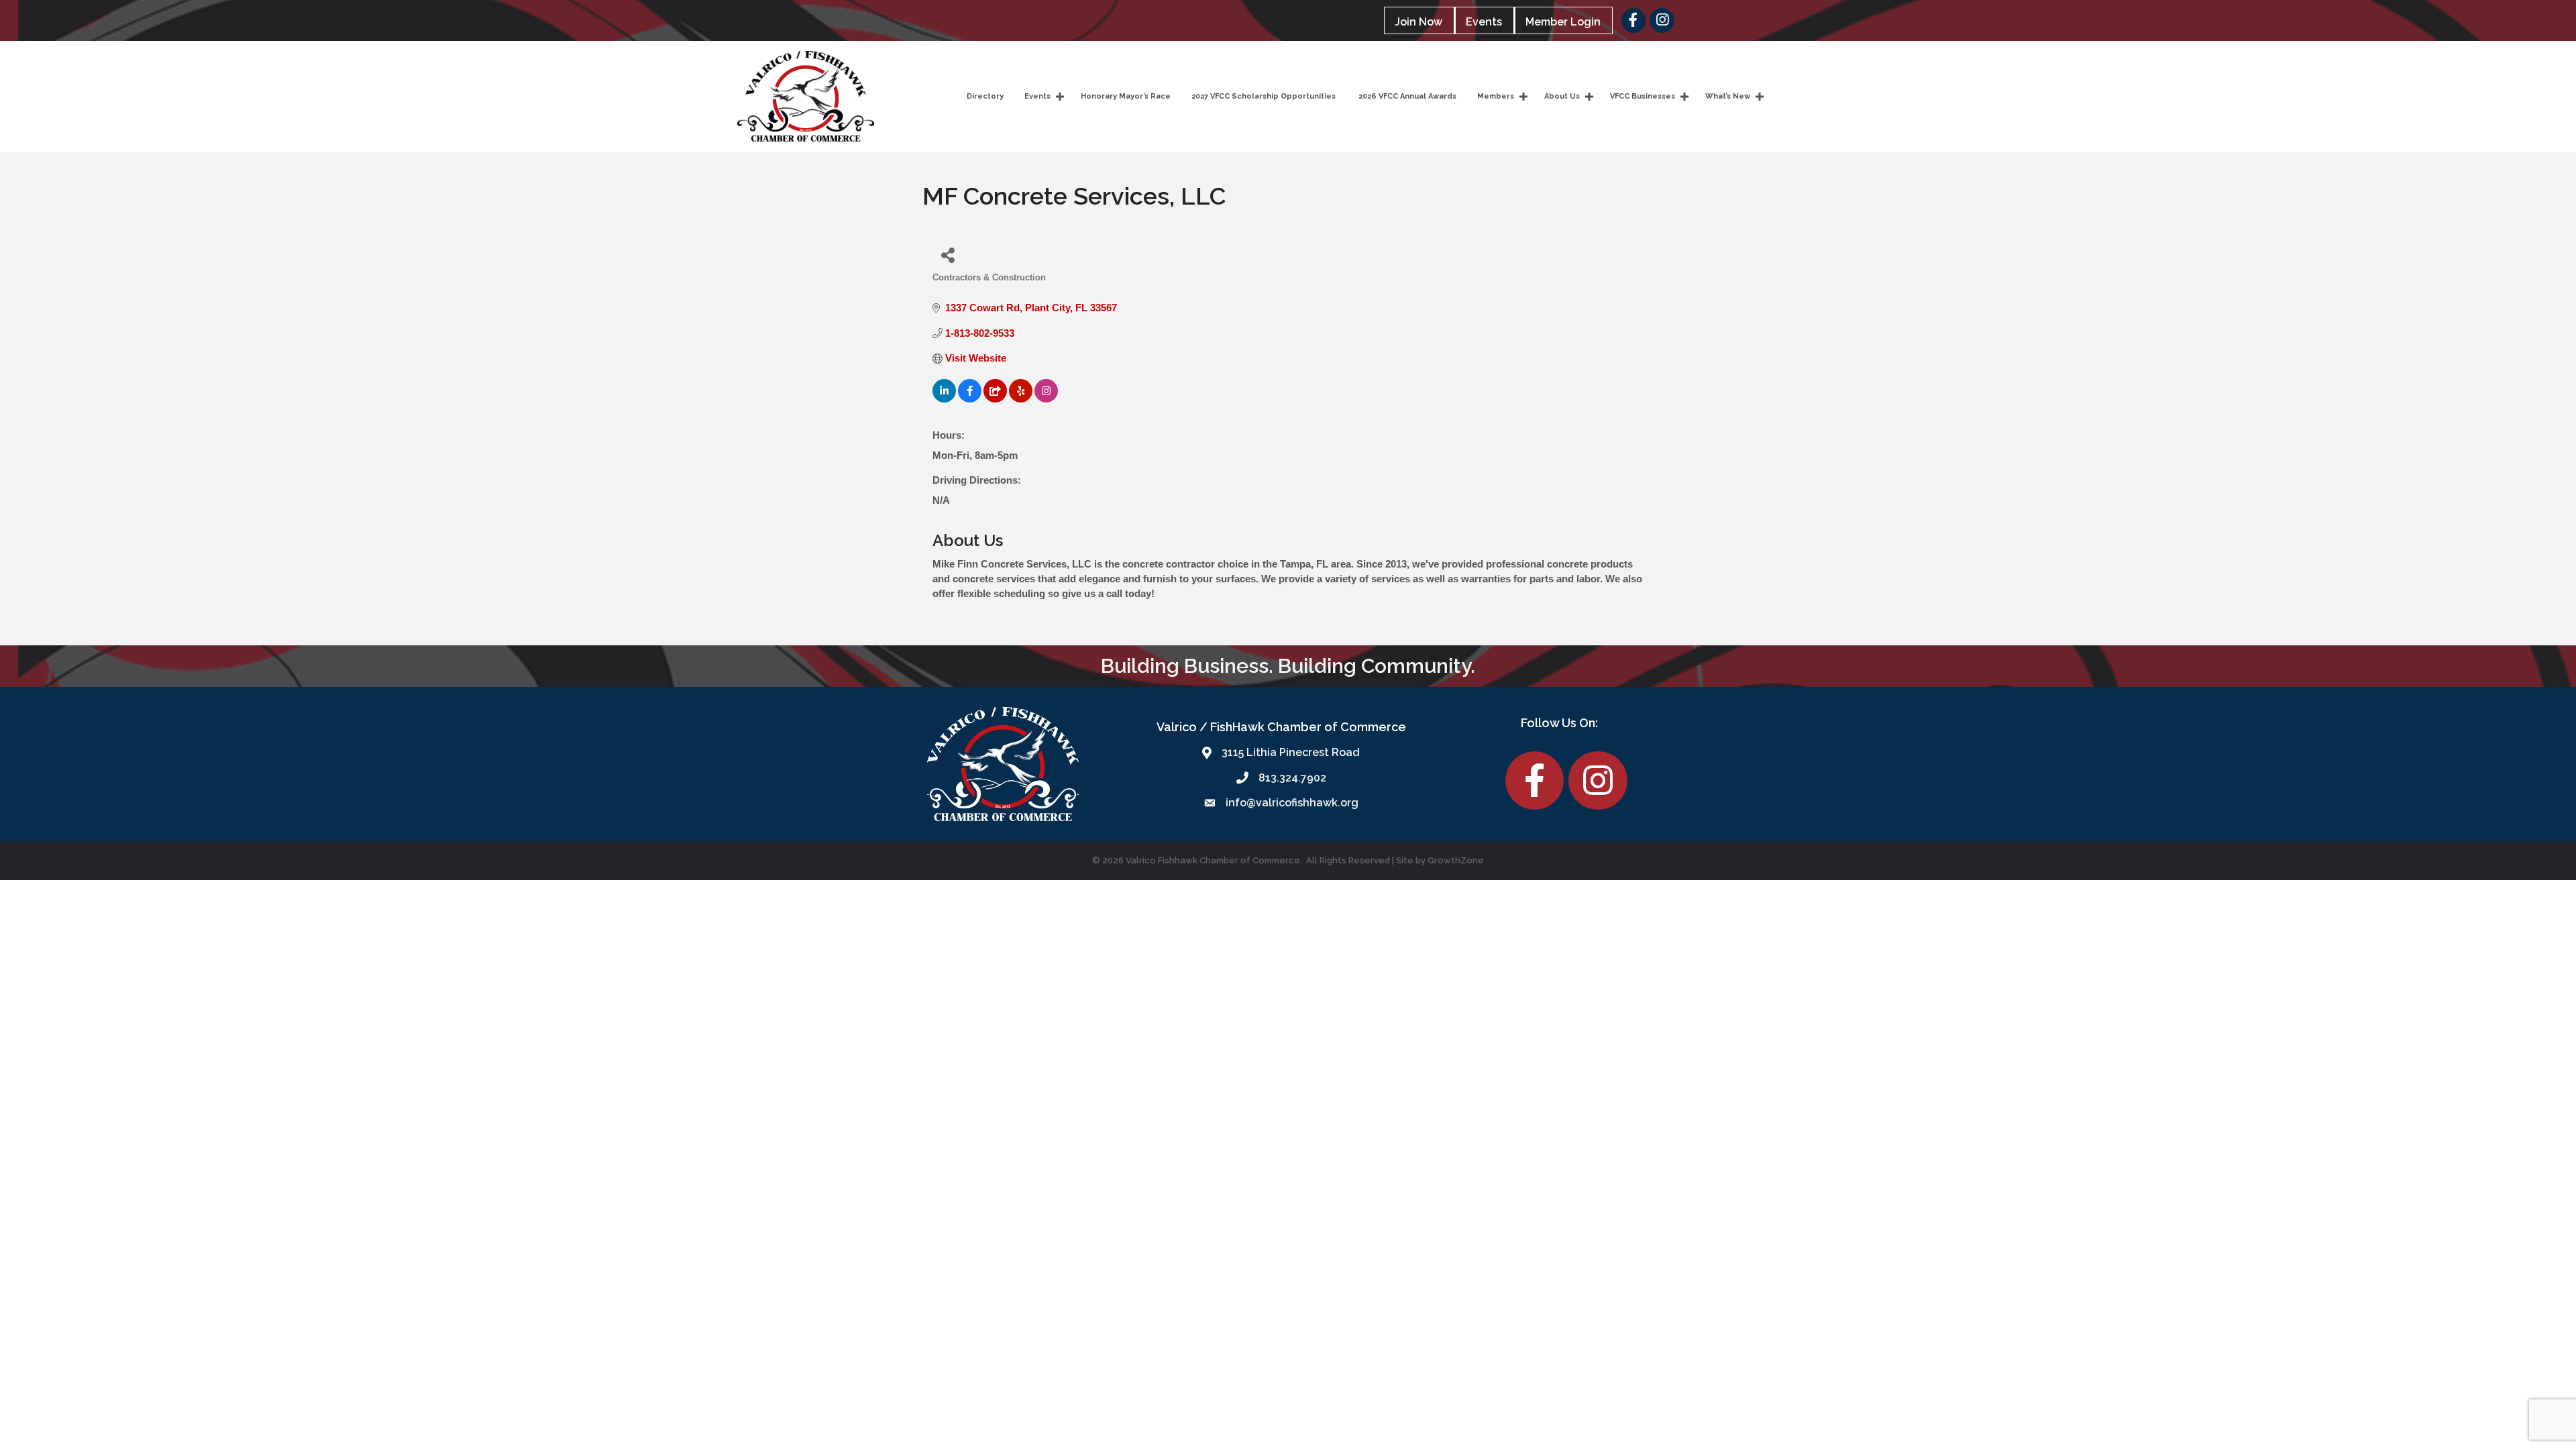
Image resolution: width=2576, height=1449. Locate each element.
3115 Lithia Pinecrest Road (1291, 752)
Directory (985, 96)
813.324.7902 (1292, 778)
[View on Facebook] (970, 399)
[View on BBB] (995, 399)
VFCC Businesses (1643, 96)
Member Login (1563, 22)
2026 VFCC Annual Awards (1406, 96)
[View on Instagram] (1046, 399)
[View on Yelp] (1021, 399)
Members (1496, 96)
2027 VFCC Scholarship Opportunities (1264, 96)
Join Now (1418, 22)
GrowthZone (1456, 860)
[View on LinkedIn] (944, 399)
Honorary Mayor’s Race (1126, 96)
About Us (1562, 96)
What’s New (1728, 96)
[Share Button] (948, 255)
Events (1484, 22)
